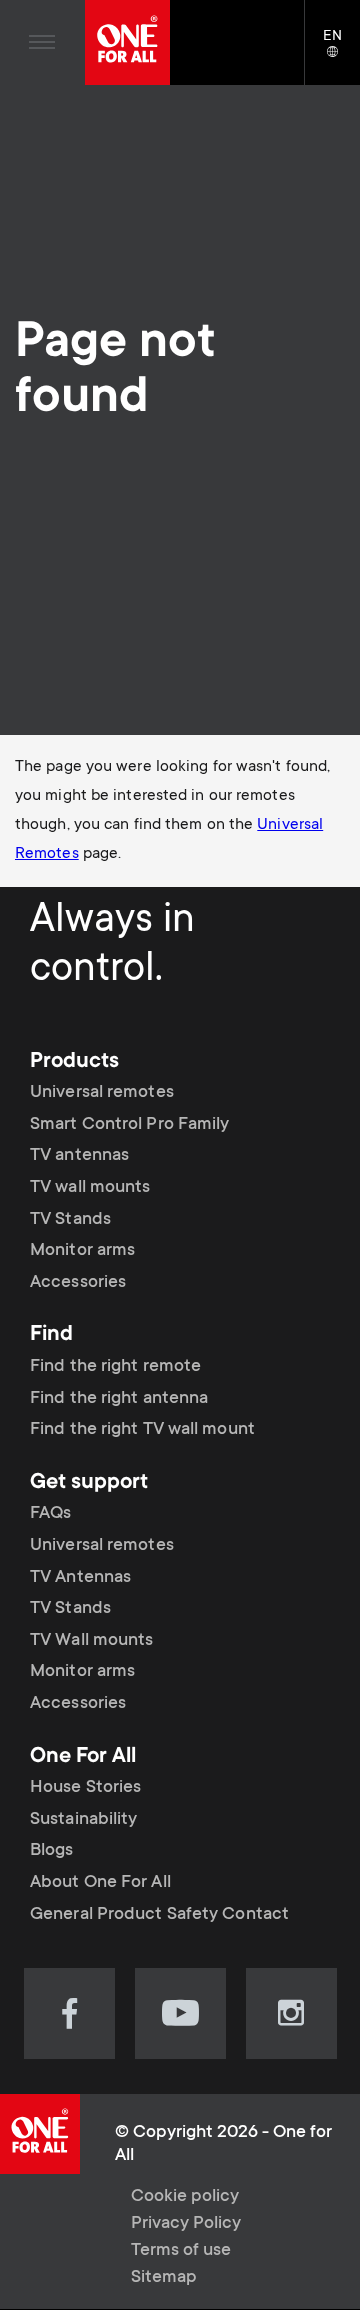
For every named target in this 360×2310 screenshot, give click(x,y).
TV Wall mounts (91, 1641)
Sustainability (83, 1820)
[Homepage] (127, 42)
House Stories (85, 1788)
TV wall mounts (90, 1188)
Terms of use (181, 2251)
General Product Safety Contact (159, 1915)
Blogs (52, 1851)
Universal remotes (102, 1093)
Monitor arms (82, 1251)
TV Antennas (80, 1578)
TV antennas (79, 1156)
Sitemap (164, 2278)
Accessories (78, 1283)
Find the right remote (115, 1367)
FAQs (50, 1514)
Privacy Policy (186, 2224)
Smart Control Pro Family (129, 1125)
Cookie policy (185, 2197)
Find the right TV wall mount (142, 1430)
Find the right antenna (119, 1399)
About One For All (100, 1883)
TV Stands (70, 1220)
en (341, 53)
